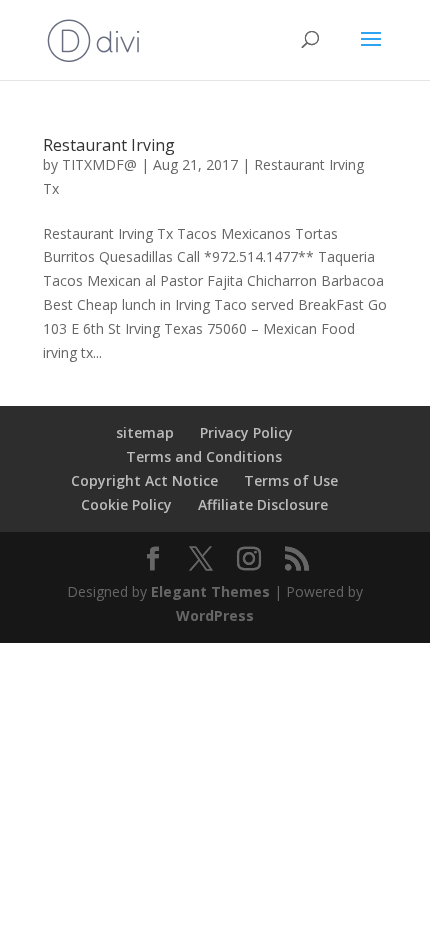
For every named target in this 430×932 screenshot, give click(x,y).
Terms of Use (291, 480)
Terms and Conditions (204, 456)
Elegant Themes (210, 591)
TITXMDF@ (99, 164)
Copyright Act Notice (144, 480)
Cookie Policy (126, 504)
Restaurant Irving (109, 145)
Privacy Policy (246, 432)
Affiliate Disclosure (263, 504)
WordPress (215, 615)
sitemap (145, 432)
